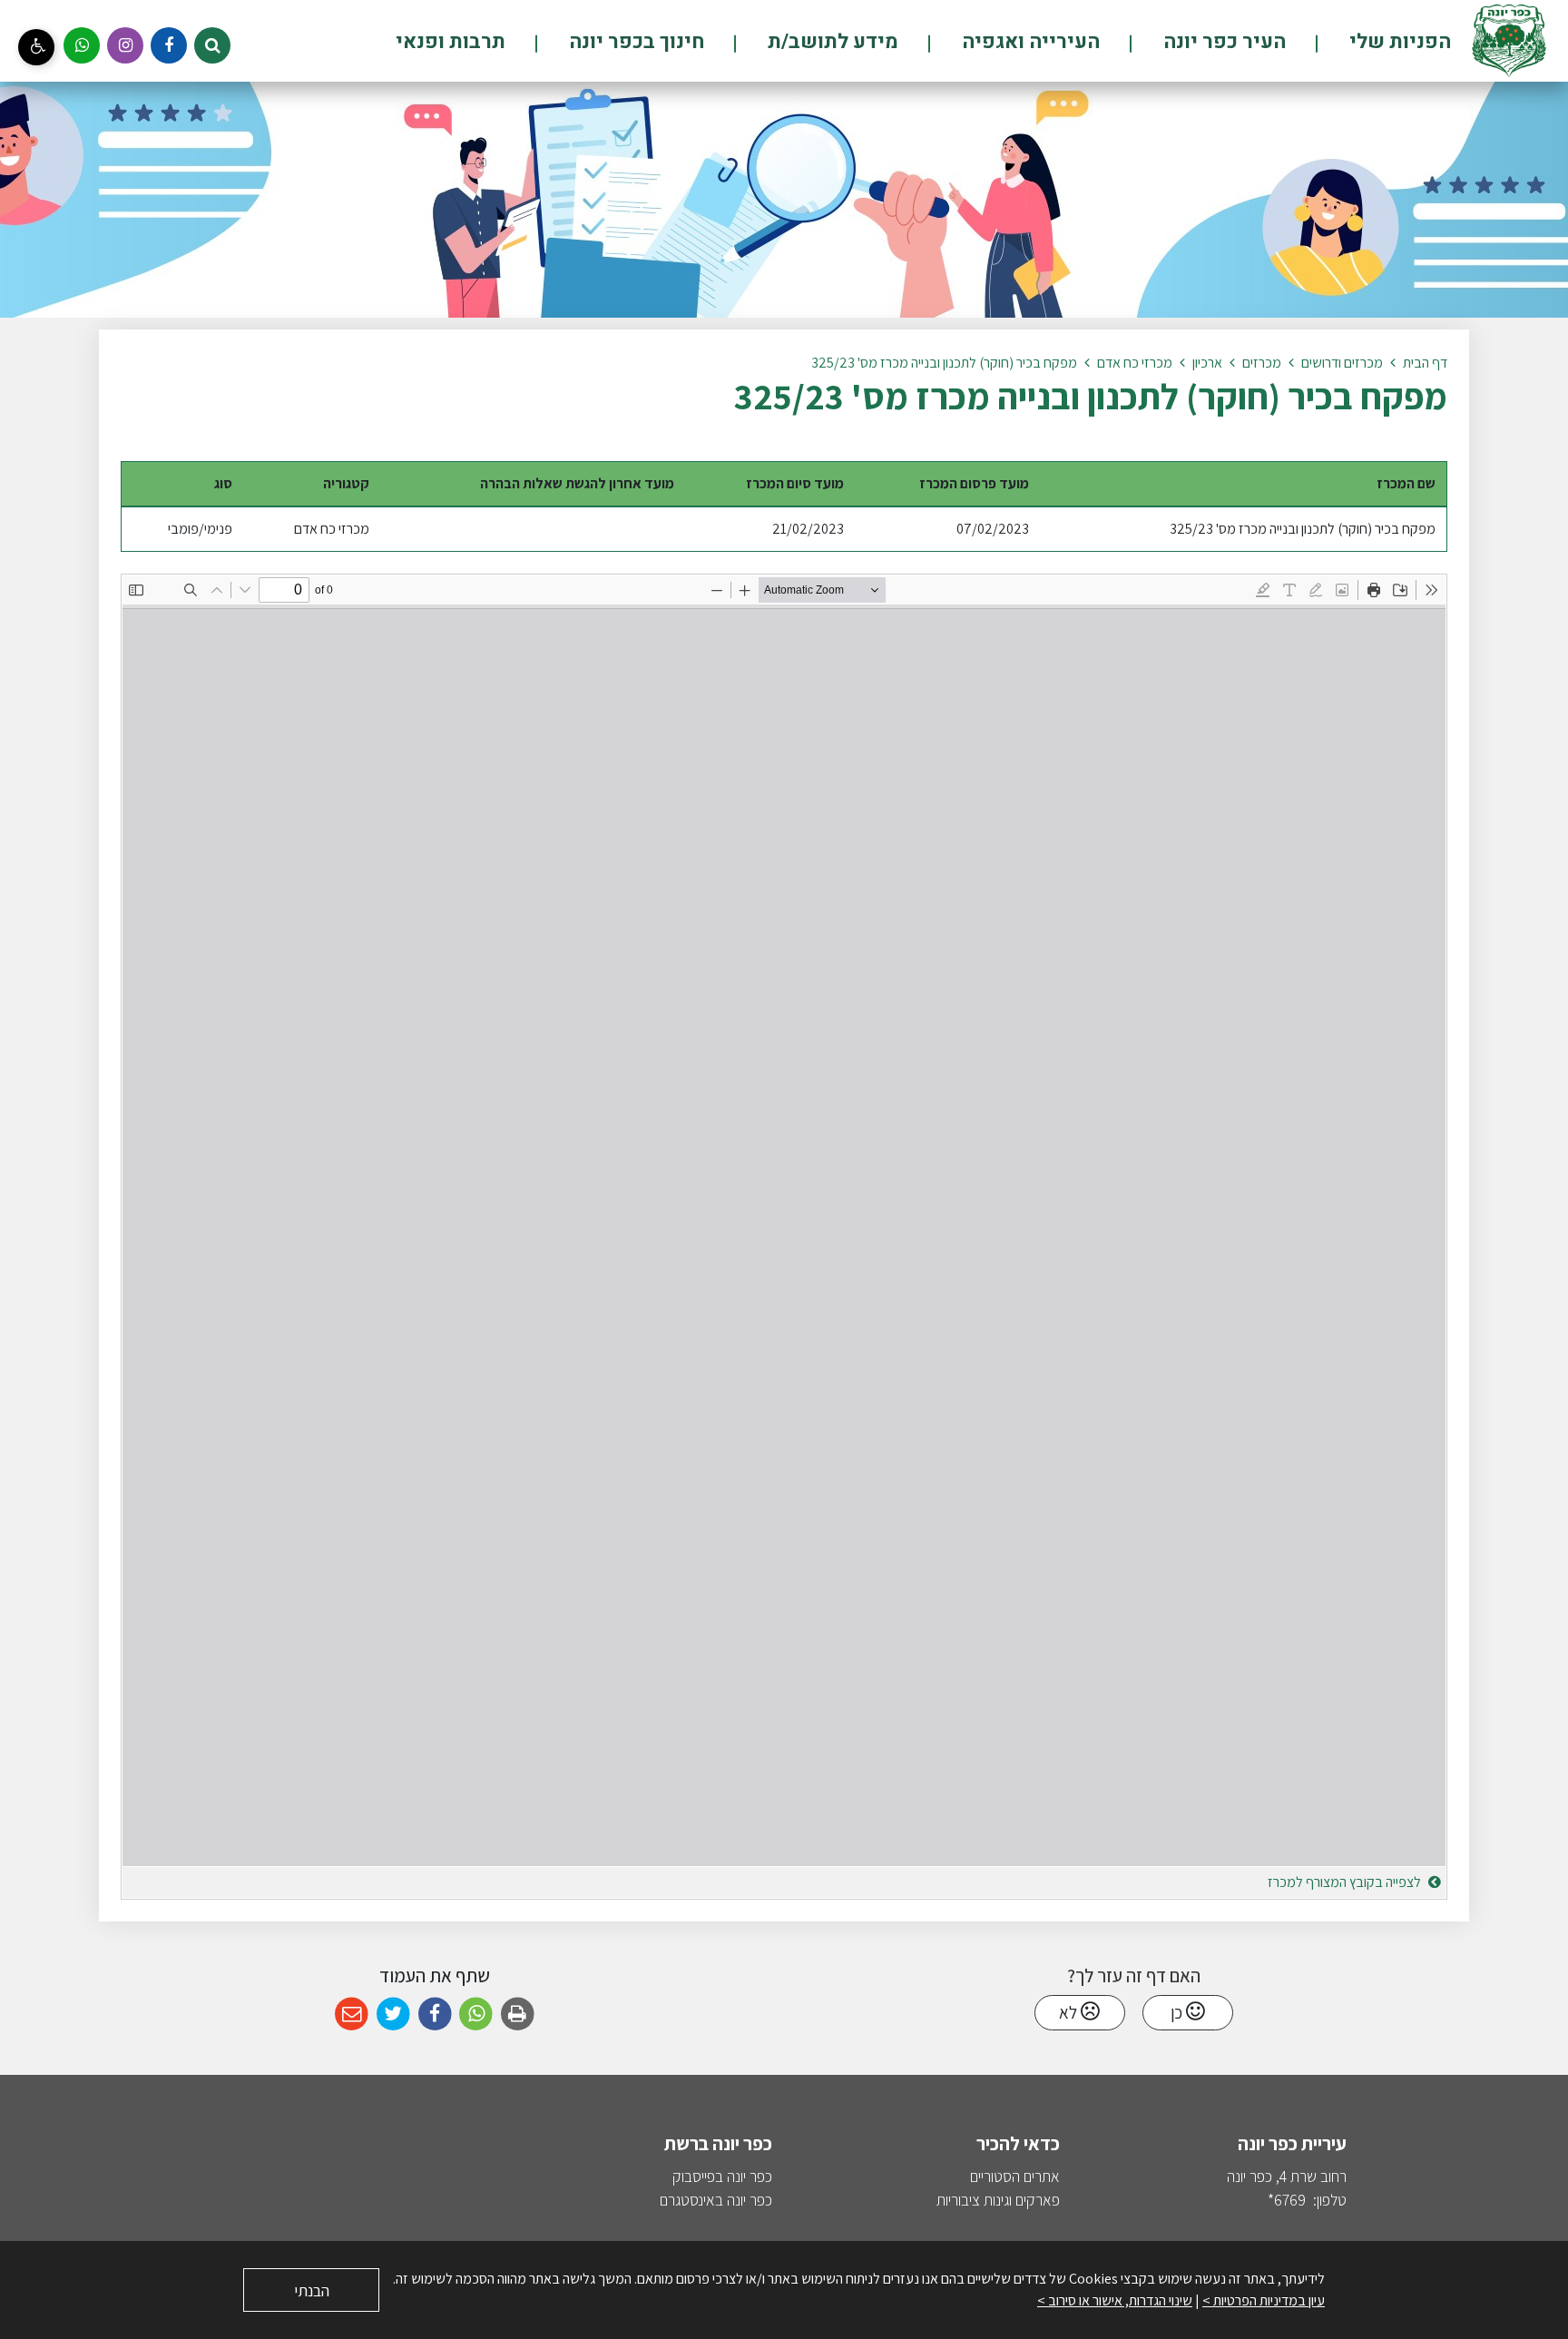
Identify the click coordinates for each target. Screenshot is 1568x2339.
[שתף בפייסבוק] (435, 2015)
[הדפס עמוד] (518, 2015)
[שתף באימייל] (352, 2015)
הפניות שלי (1398, 42)
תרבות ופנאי (451, 42)
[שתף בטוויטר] (393, 2015)
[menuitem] (1370, 41)
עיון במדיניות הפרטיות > (1264, 2300)
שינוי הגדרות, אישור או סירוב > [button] (1115, 2300)
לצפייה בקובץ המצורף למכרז (1346, 1882)
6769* (1287, 2200)
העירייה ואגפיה (1029, 42)
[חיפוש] (212, 45)
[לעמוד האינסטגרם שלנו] (125, 45)
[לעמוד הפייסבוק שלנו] (169, 45)
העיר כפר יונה (1222, 42)
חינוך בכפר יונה (634, 42)
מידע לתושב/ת (831, 42)
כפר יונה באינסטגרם (716, 2200)
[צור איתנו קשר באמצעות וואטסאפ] (82, 45)
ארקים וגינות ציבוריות (994, 2200)
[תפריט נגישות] (36, 47)
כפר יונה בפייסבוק (722, 2176)
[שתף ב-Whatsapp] (476, 2015)
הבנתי (312, 2290)
